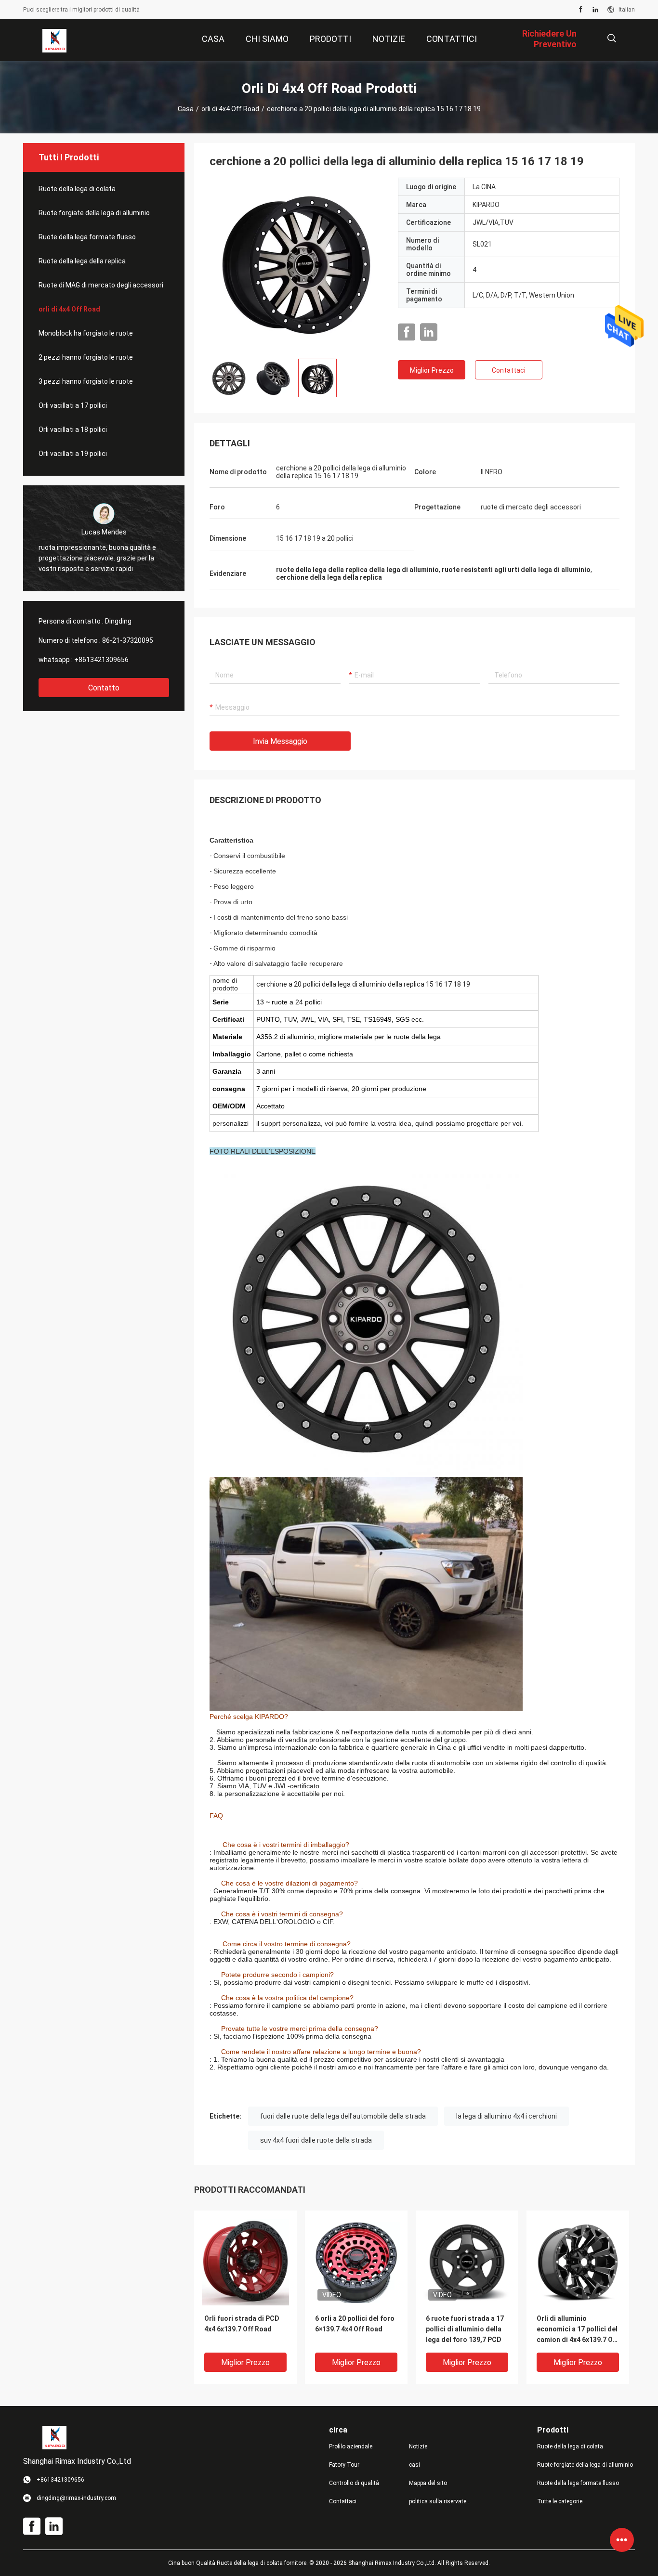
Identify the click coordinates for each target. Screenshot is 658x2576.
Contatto (104, 688)
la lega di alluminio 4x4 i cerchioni (507, 2116)
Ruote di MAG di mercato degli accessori (101, 285)
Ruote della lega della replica (82, 261)
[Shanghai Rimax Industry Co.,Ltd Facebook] (581, 10)
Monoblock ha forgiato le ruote (86, 333)
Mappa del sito (428, 2483)
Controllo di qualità (354, 2483)
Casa (186, 109)
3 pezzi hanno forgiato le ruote (86, 381)
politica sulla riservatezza (441, 2501)
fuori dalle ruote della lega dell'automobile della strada (343, 2116)
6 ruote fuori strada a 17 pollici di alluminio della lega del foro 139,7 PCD (465, 2329)
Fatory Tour (344, 2465)
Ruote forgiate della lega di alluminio (94, 213)
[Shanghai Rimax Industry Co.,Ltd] (54, 40)
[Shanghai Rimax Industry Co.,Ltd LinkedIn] (595, 10)
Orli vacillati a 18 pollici (73, 429)
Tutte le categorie (560, 2501)
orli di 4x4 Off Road (230, 109)
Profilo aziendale (351, 2446)
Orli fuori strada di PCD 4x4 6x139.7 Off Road (242, 2324)
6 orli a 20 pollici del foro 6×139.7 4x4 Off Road (355, 2324)
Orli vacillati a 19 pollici (73, 454)
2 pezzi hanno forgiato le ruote (86, 357)
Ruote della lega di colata (77, 189)
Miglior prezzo (432, 370)
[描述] (612, 38)
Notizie (418, 2446)
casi (415, 2465)
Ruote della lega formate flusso (87, 237)
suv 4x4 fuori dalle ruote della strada (316, 2140)
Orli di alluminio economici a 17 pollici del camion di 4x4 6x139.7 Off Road (578, 2330)
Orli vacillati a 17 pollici (73, 405)
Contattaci (509, 370)
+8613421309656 (101, 660)
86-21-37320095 (128, 640)
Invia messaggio (280, 741)
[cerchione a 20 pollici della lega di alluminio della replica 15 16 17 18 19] (296, 264)
